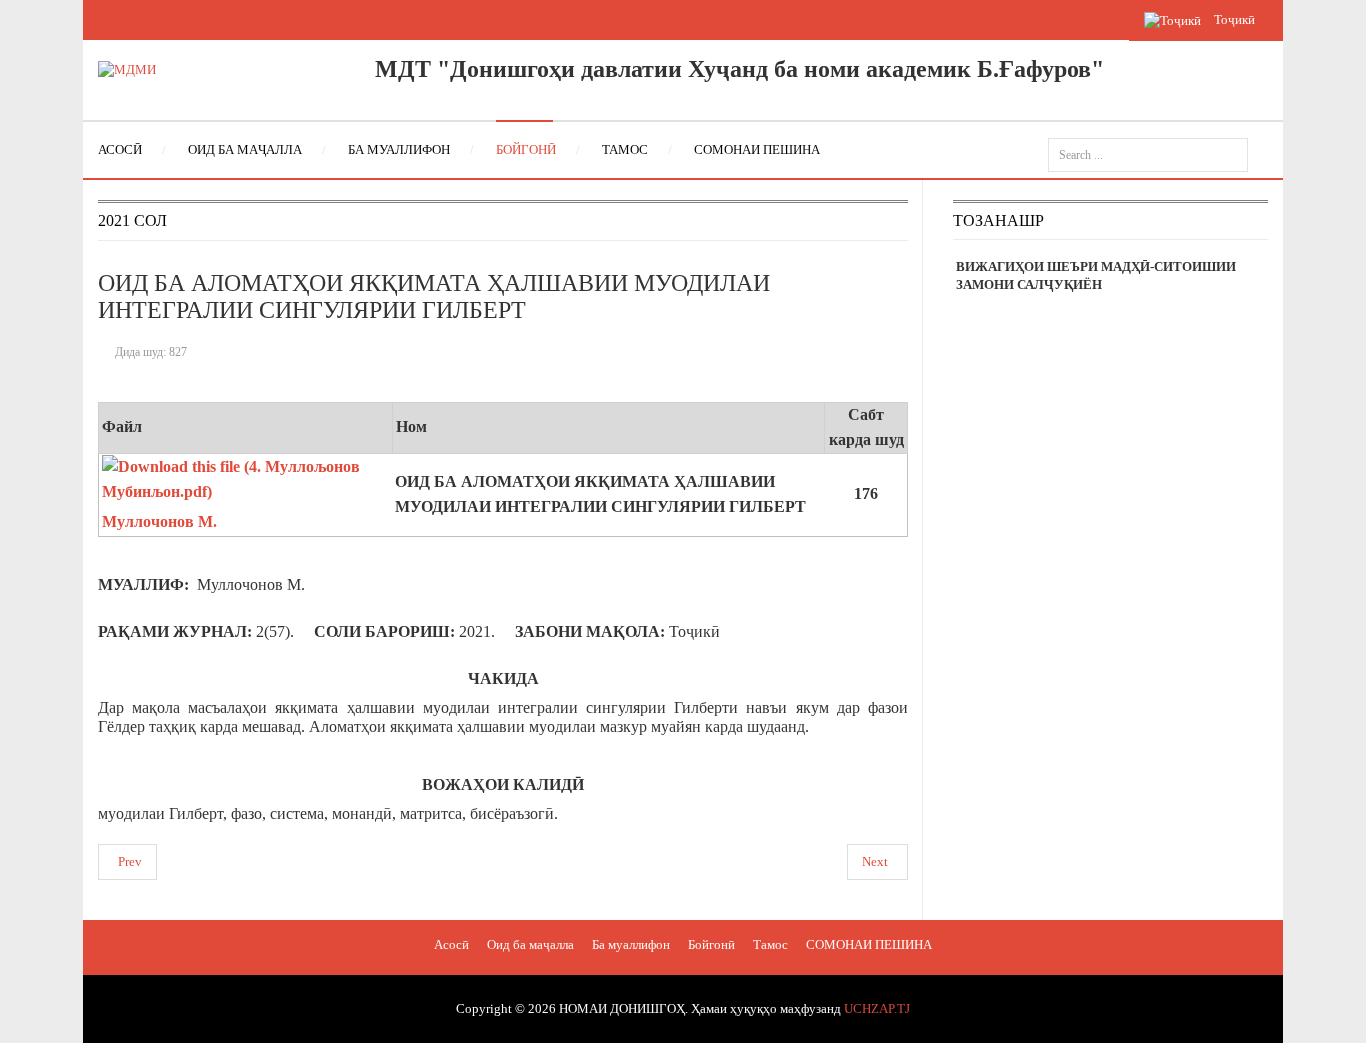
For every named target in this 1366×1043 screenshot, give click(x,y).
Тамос (770, 944)
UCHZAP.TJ (877, 1008)
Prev (130, 861)
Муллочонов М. (159, 521)
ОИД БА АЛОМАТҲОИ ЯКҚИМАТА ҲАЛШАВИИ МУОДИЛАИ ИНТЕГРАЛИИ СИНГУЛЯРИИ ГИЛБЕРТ (434, 296)
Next (875, 861)
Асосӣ (451, 944)
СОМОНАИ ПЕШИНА (869, 944)
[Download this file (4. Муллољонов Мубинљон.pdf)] (247, 496)
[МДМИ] (127, 68)
